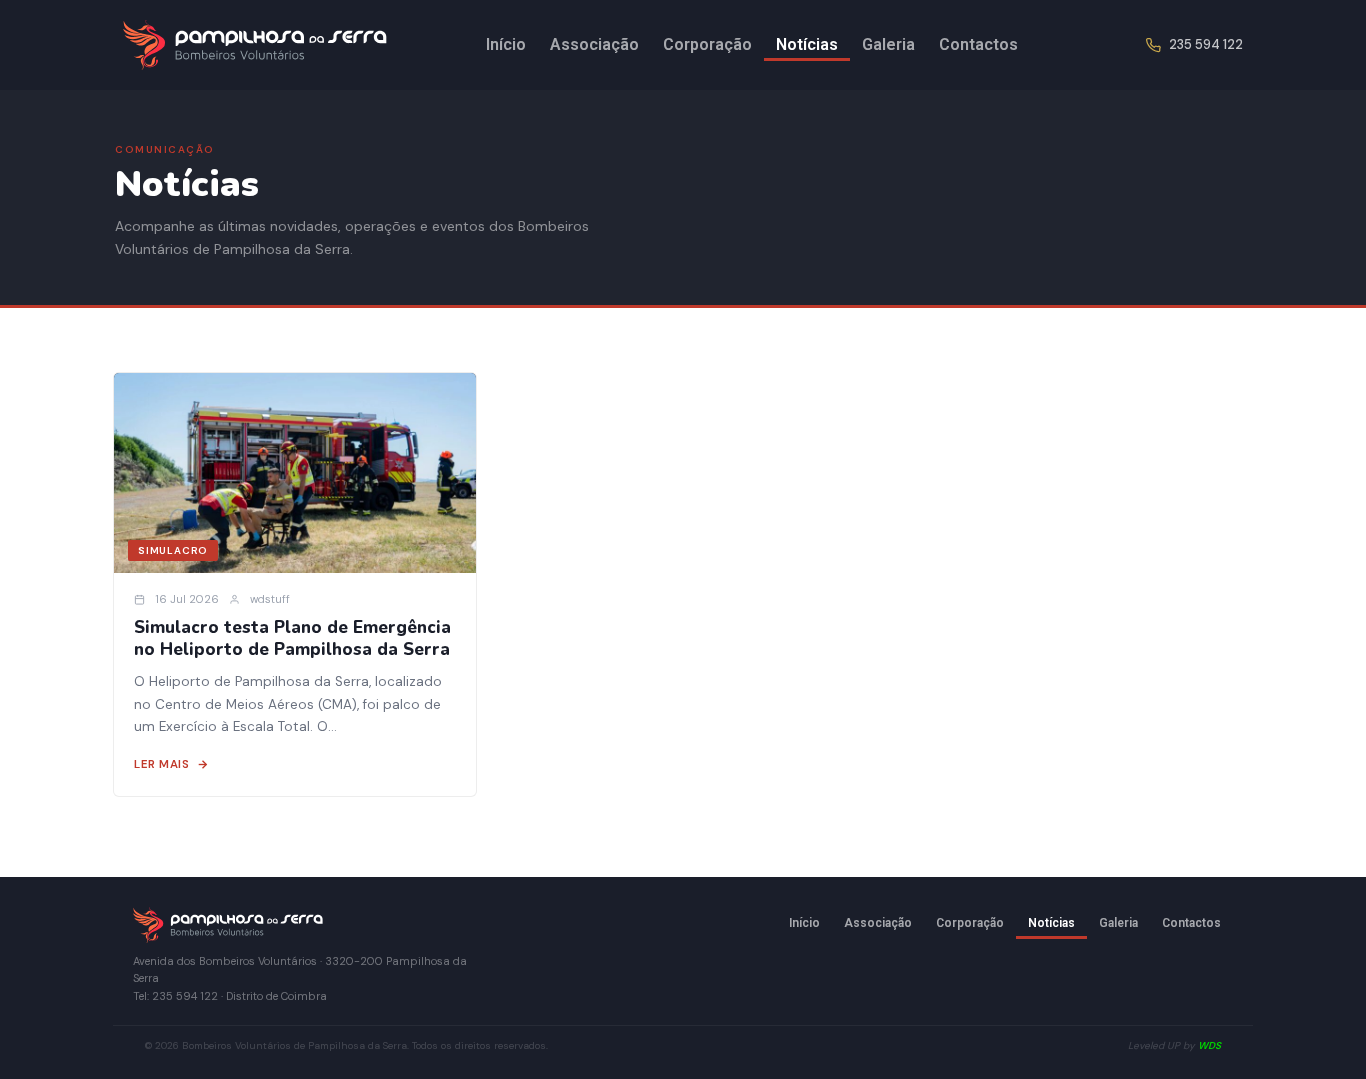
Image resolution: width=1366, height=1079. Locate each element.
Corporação (707, 44)
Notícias (807, 44)
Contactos (978, 44)
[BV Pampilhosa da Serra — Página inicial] (255, 45)
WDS (1209, 1045)
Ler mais (162, 764)
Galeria (888, 44)
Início (506, 44)
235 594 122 (1206, 44)
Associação (594, 44)
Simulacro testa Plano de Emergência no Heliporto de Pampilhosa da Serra (292, 639)
